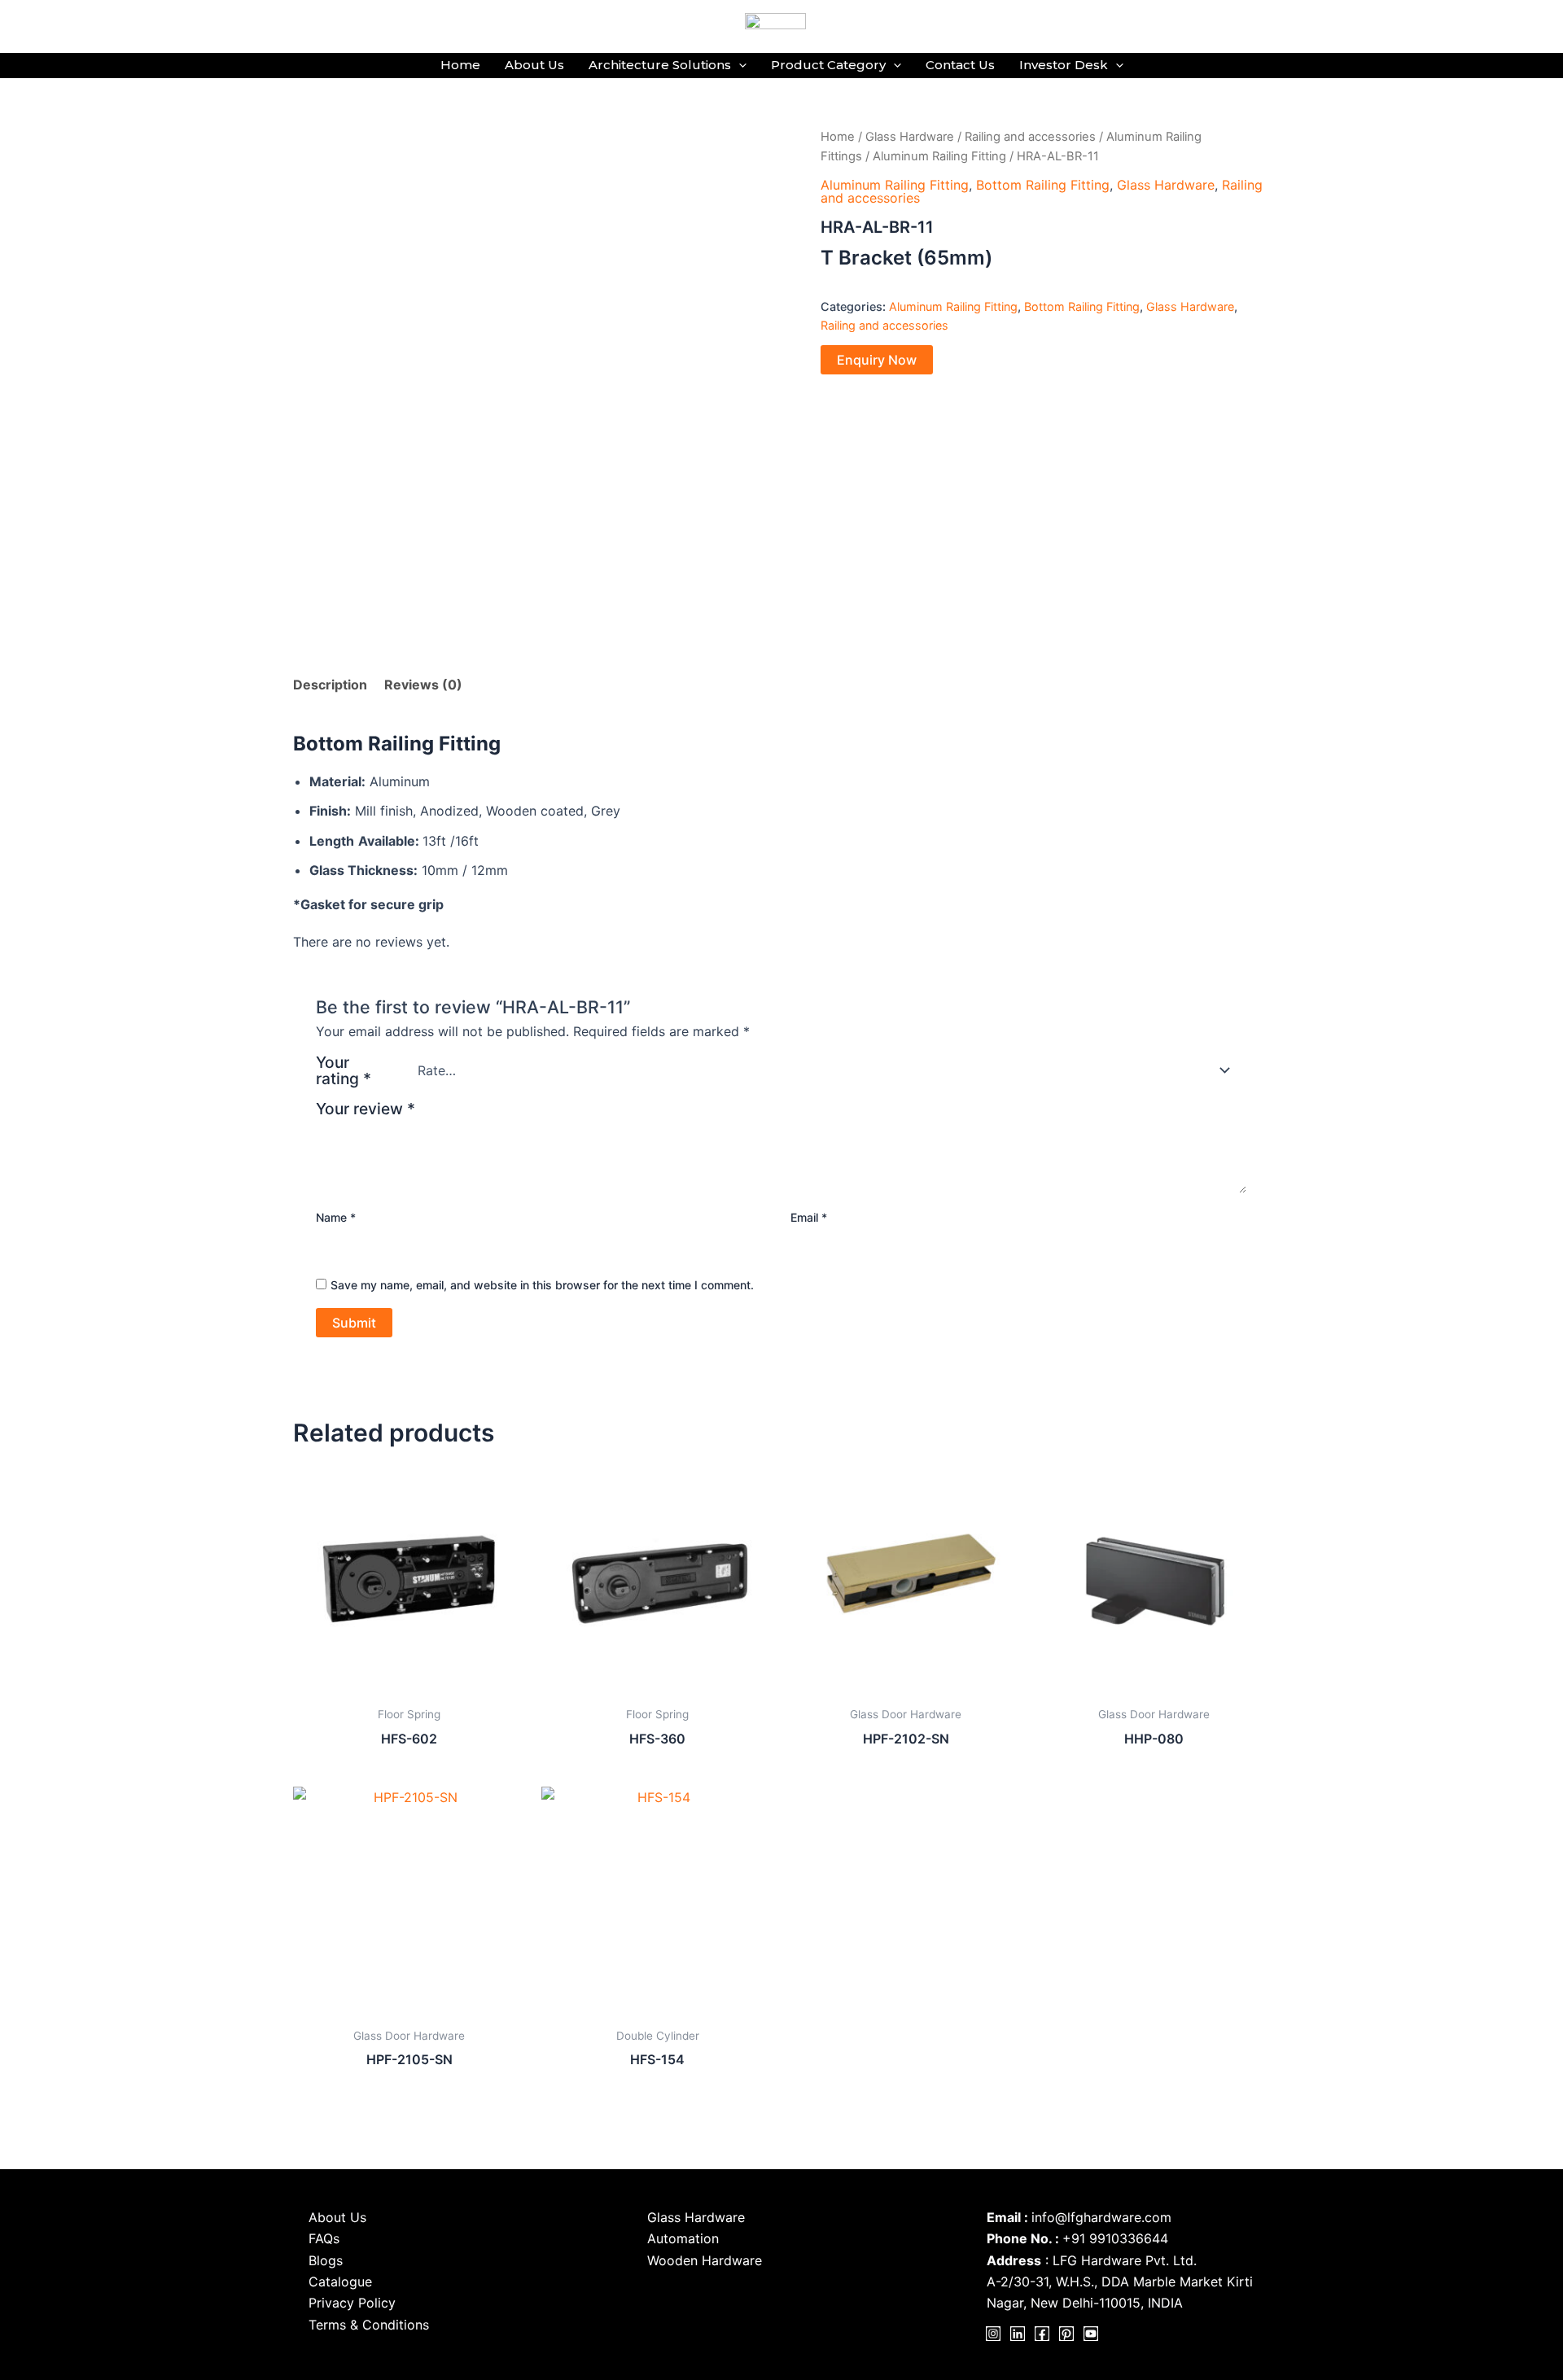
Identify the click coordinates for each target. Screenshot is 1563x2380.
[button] (739, 65)
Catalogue (340, 2282)
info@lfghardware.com (1101, 2217)
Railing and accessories (1030, 137)
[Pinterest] (1066, 2334)
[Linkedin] (1018, 2334)
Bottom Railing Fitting (1043, 185)
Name (336, 1217)
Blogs (326, 2260)
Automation (683, 2238)
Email (809, 1217)
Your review (366, 1109)
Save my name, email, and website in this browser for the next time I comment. (542, 1285)
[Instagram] (993, 2334)
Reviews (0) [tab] (423, 685)
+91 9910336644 (1115, 2238)
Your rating (344, 1070)
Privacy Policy (352, 2303)
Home (460, 65)
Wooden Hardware (705, 2260)
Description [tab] (330, 685)
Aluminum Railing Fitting (939, 156)
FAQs (324, 2238)
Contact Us (960, 65)
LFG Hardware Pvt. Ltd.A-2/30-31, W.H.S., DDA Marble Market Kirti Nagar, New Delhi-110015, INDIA (1120, 2282)
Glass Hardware (910, 137)
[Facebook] (1042, 2334)
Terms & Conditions (369, 2325)
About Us (534, 65)
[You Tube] (1091, 2334)
